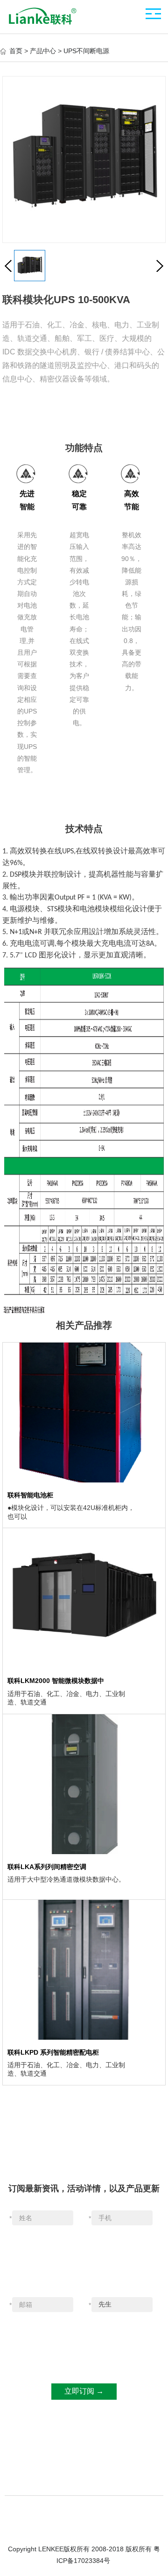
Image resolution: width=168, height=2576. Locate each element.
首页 (16, 51)
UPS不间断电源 (86, 51)
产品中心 (43, 51)
